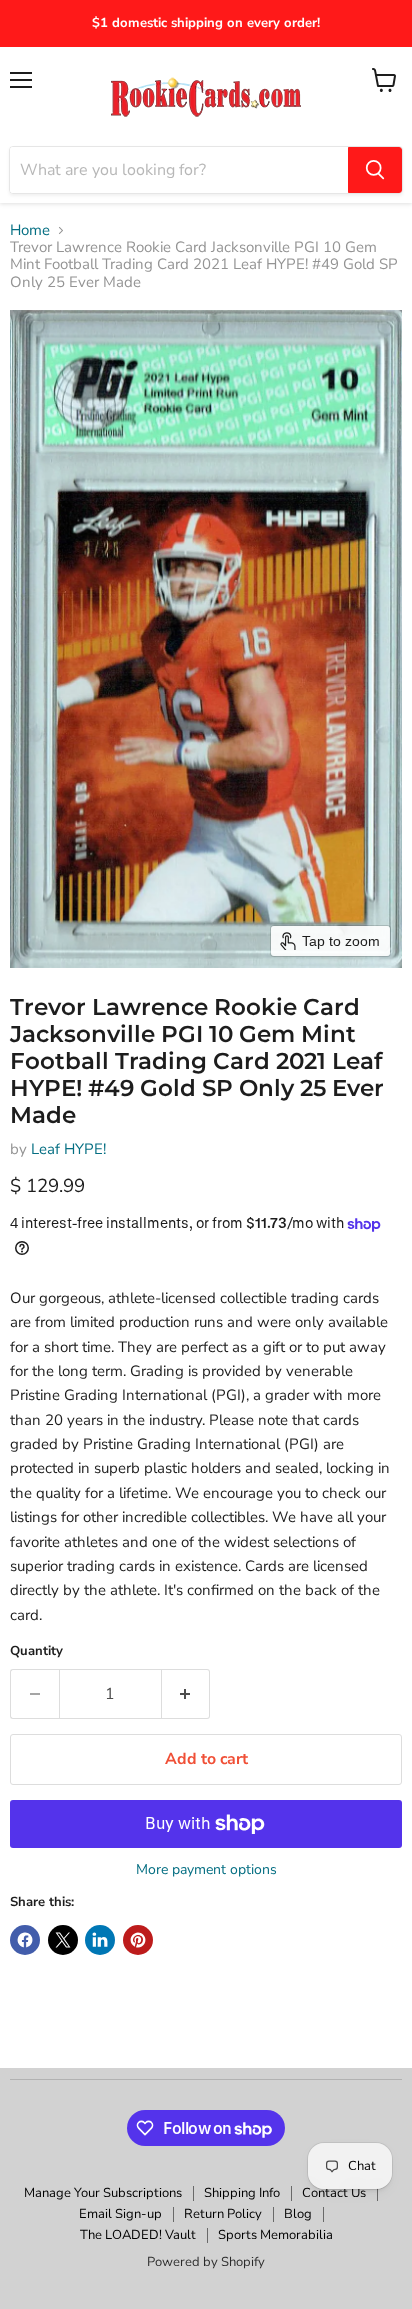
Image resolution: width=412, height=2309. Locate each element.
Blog (298, 2214)
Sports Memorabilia (275, 2235)
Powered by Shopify (206, 2262)
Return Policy (223, 2214)
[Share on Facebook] (25, 1940)
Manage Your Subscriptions (103, 2193)
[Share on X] (63, 1940)
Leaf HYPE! (68, 1149)
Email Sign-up (120, 2214)
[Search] (375, 170)
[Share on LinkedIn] (100, 1940)
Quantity (36, 1651)
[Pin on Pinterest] (138, 1940)
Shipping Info (242, 2193)
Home (30, 230)
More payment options (206, 1870)
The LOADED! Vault (138, 2235)
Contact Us (334, 2193)
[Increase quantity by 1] (186, 1694)
